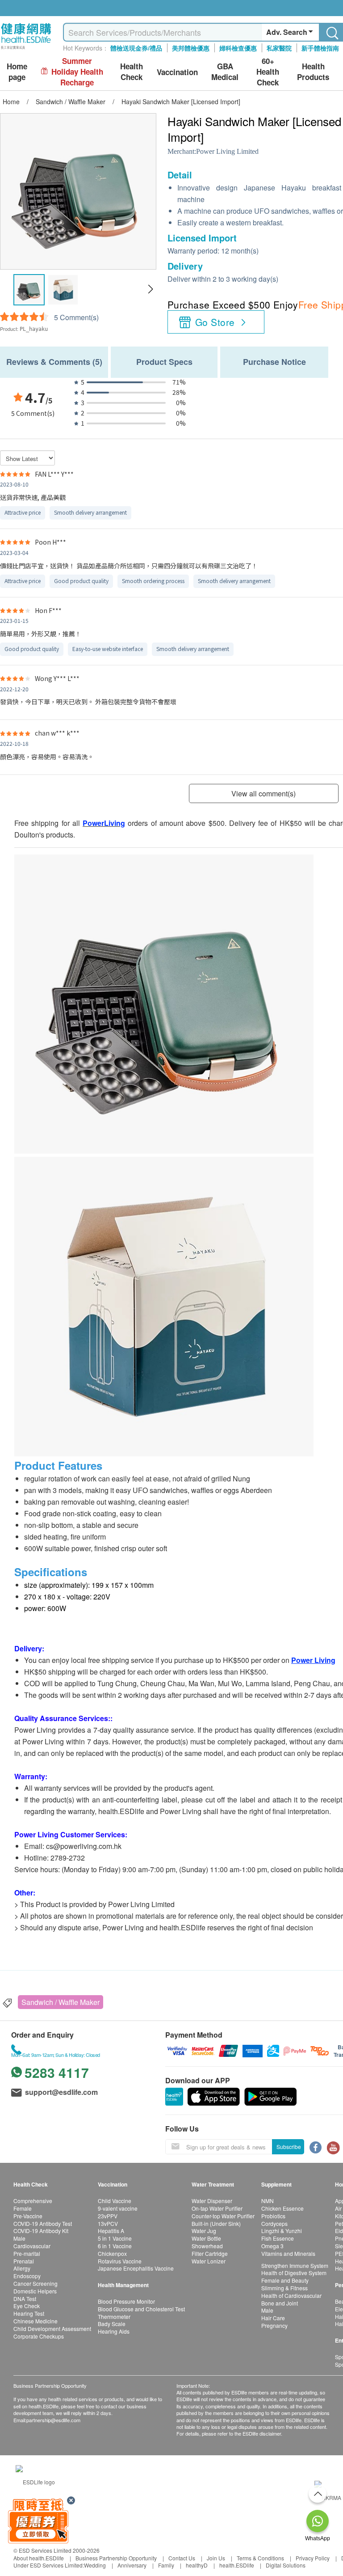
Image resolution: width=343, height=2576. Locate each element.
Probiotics (273, 2216)
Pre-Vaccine (28, 2216)
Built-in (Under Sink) (216, 2223)
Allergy (22, 2268)
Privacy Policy (313, 2558)
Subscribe (289, 2147)
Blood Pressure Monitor (126, 2301)
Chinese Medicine (36, 2321)
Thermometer (114, 2316)
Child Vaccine (115, 2201)
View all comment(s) (264, 793)
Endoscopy (27, 2276)
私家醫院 (279, 48)
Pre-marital (27, 2253)
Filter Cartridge (210, 2253)
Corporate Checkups (39, 2336)
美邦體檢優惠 (191, 48)
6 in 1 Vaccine (115, 2246)
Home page (17, 72)
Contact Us (182, 2558)
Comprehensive (33, 2201)
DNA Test (25, 2299)
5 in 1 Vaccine (115, 2238)
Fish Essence (278, 2238)
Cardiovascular (32, 2246)
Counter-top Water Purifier (223, 2216)
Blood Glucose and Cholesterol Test (141, 2309)
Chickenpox (112, 2253)
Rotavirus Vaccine (120, 2261)
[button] (150, 289)
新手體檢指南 (320, 48)
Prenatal (24, 2261)
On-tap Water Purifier (217, 2208)
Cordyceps (274, 2223)
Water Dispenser (212, 2201)
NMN (268, 2201)
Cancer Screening (36, 2283)
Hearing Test (29, 2313)
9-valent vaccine (118, 2208)
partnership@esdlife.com (53, 2420)
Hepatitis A (111, 2231)
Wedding (95, 2565)
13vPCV (108, 2223)
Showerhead (207, 2246)
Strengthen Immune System (295, 2265)
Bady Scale (112, 2324)
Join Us (216, 2558)
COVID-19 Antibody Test (43, 2223)
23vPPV (108, 2216)
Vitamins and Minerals (288, 2253)
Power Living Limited (227, 151)
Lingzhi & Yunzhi (282, 2231)
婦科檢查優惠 (238, 48)
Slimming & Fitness (284, 2288)
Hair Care (273, 2318)
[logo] (26, 49)
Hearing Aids (114, 2331)
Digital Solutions (286, 2565)
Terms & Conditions (260, 2558)
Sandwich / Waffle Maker (61, 2002)
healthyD (197, 2565)
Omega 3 (272, 2246)
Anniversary (132, 2565)
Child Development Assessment (52, 2329)
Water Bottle (206, 2238)
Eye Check (27, 2306)
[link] (35, 2481)
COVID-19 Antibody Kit (41, 2231)
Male (19, 2238)
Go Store (215, 322)
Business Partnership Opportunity (116, 2558)
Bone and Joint (280, 2303)
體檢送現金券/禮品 (136, 48)
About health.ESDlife (39, 2558)
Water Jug (204, 2231)
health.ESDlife (237, 2565)
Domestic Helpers (35, 2291)
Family (166, 2565)
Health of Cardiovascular (291, 2295)
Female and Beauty (285, 2280)
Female (23, 2208)
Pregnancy (274, 2325)
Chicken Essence (282, 2208)
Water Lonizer (209, 2261)
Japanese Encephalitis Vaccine (136, 2268)
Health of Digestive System (294, 2273)
